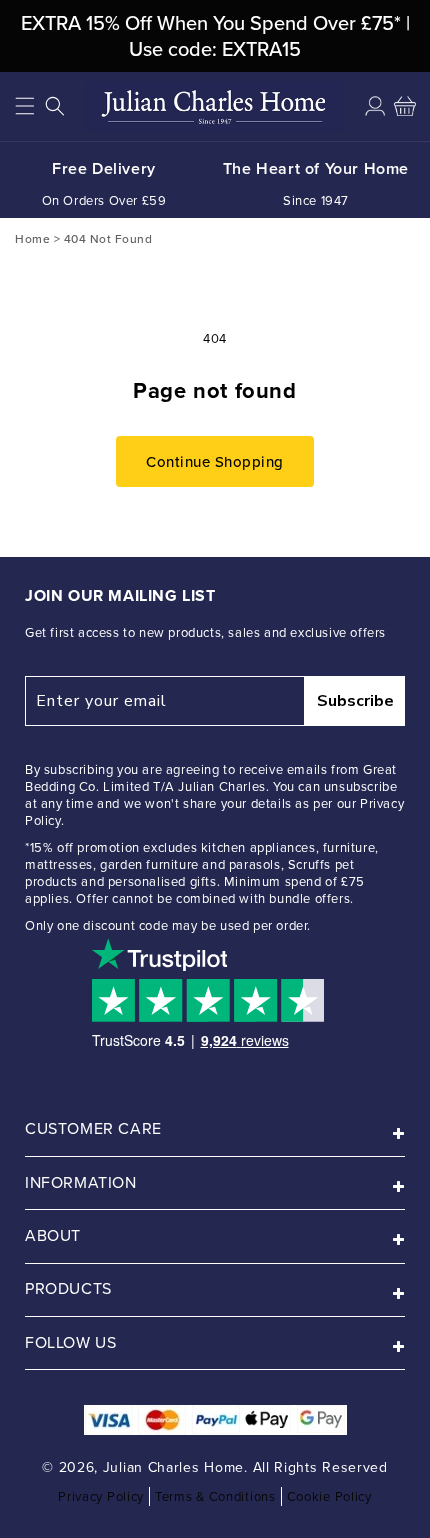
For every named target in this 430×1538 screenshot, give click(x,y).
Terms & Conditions (215, 1496)
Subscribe (355, 701)
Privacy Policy (101, 1496)
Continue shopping (215, 461)
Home (32, 238)
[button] (25, 106)
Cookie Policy (329, 1496)
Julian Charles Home (173, 1467)
